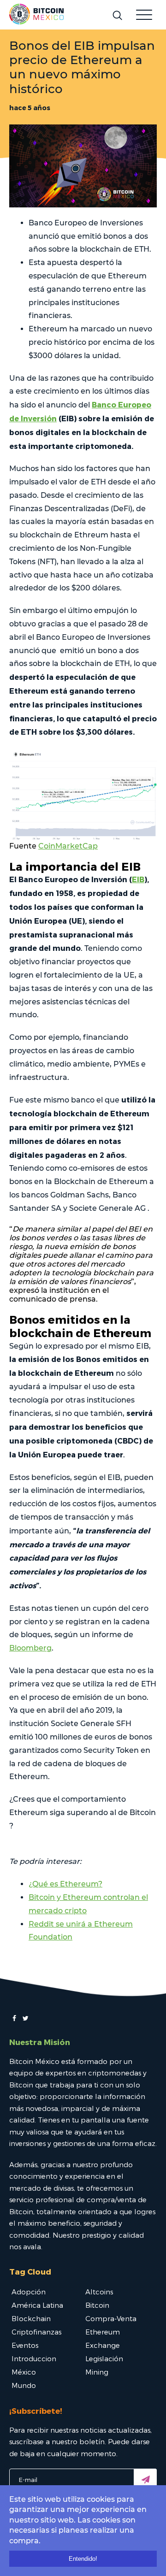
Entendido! (83, 2559)
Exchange (103, 2345)
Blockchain (31, 2318)
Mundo (24, 2385)
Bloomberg (30, 1648)
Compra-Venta (111, 2318)
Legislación (104, 2358)
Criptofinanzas (36, 2332)
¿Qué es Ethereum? (65, 1884)
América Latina (37, 2305)
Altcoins (99, 2292)
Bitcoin (97, 2305)
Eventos (25, 2345)
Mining (97, 2372)
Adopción (29, 2292)
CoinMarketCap (68, 846)
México (24, 2372)
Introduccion (34, 2358)
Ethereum (103, 2332)
